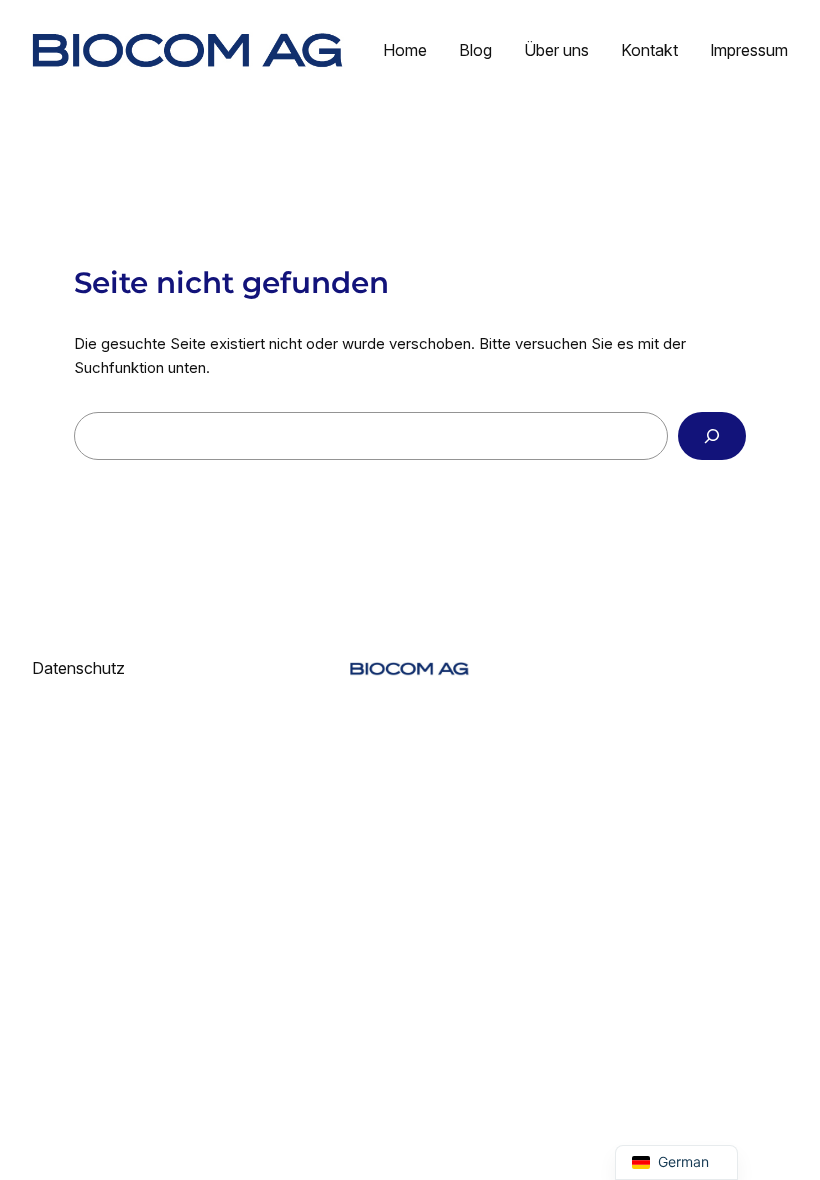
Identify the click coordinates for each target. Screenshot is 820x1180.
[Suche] (712, 436)
